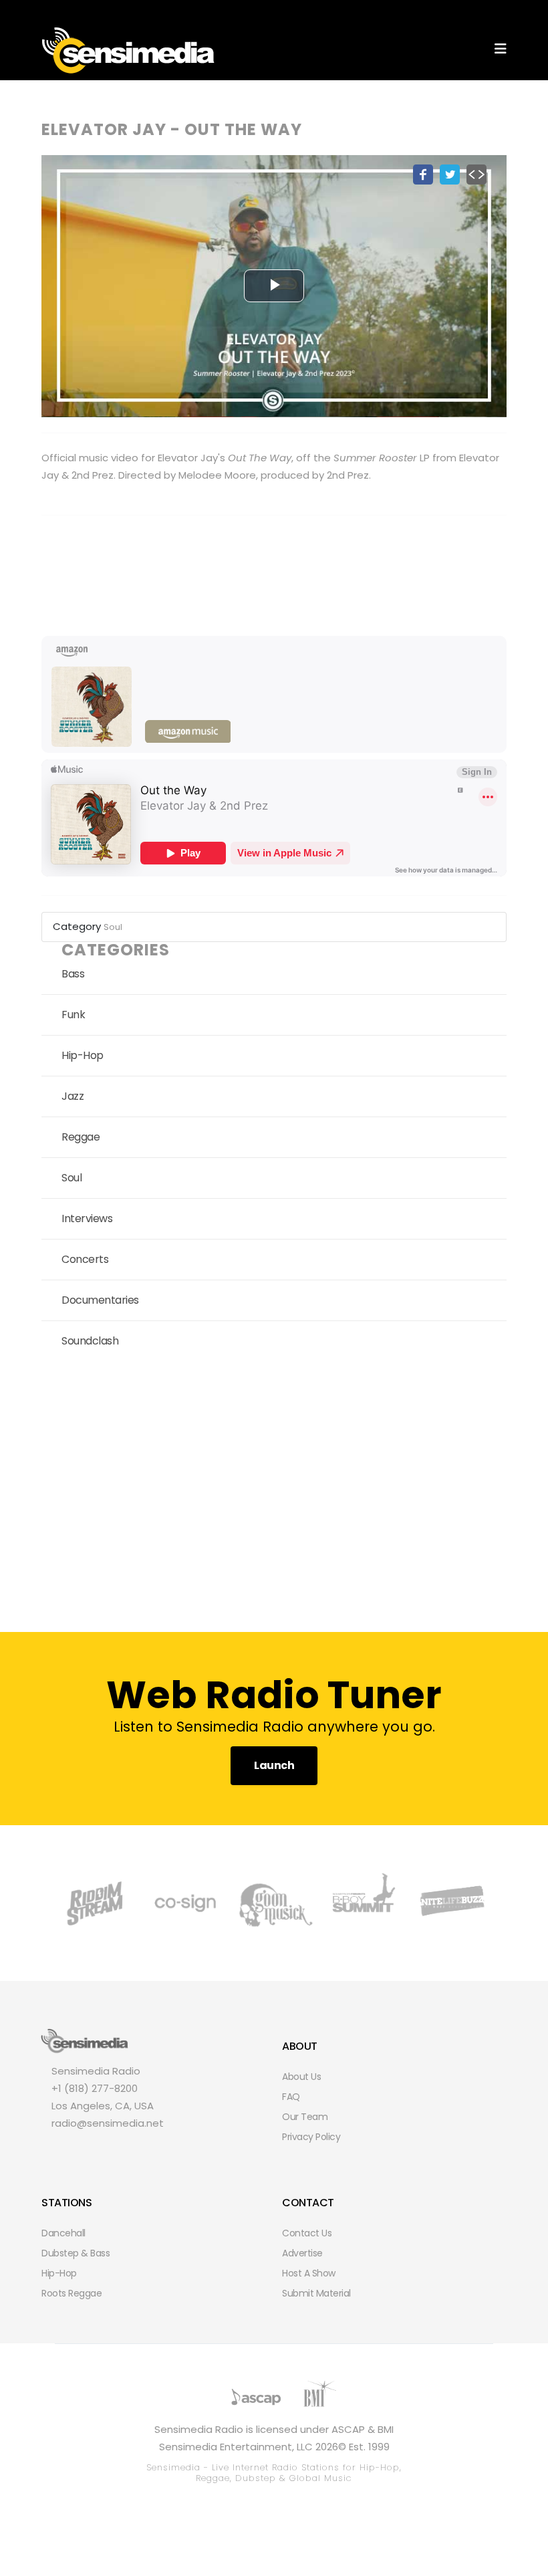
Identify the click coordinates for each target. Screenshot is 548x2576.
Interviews (87, 1218)
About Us (301, 2077)
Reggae (81, 1137)
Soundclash (90, 1341)
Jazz (73, 1096)
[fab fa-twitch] (102, 2151)
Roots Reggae (72, 2293)
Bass (73, 974)
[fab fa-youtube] (147, 2151)
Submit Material (316, 2293)
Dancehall (63, 2233)
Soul (113, 927)
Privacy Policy (311, 2137)
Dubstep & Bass (76, 2253)
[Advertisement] (274, 1492)
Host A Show (309, 2273)
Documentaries (100, 1300)
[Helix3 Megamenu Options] (501, 49)
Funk (73, 1015)
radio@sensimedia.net (108, 2123)
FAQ (291, 2097)
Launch (274, 1765)
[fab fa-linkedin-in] (170, 2151)
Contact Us (307, 2233)
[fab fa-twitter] (79, 2151)
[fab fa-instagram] (124, 2151)
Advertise (302, 2253)
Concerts (85, 1259)
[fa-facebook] (56, 2151)
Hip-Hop (83, 1055)
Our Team (305, 2117)
